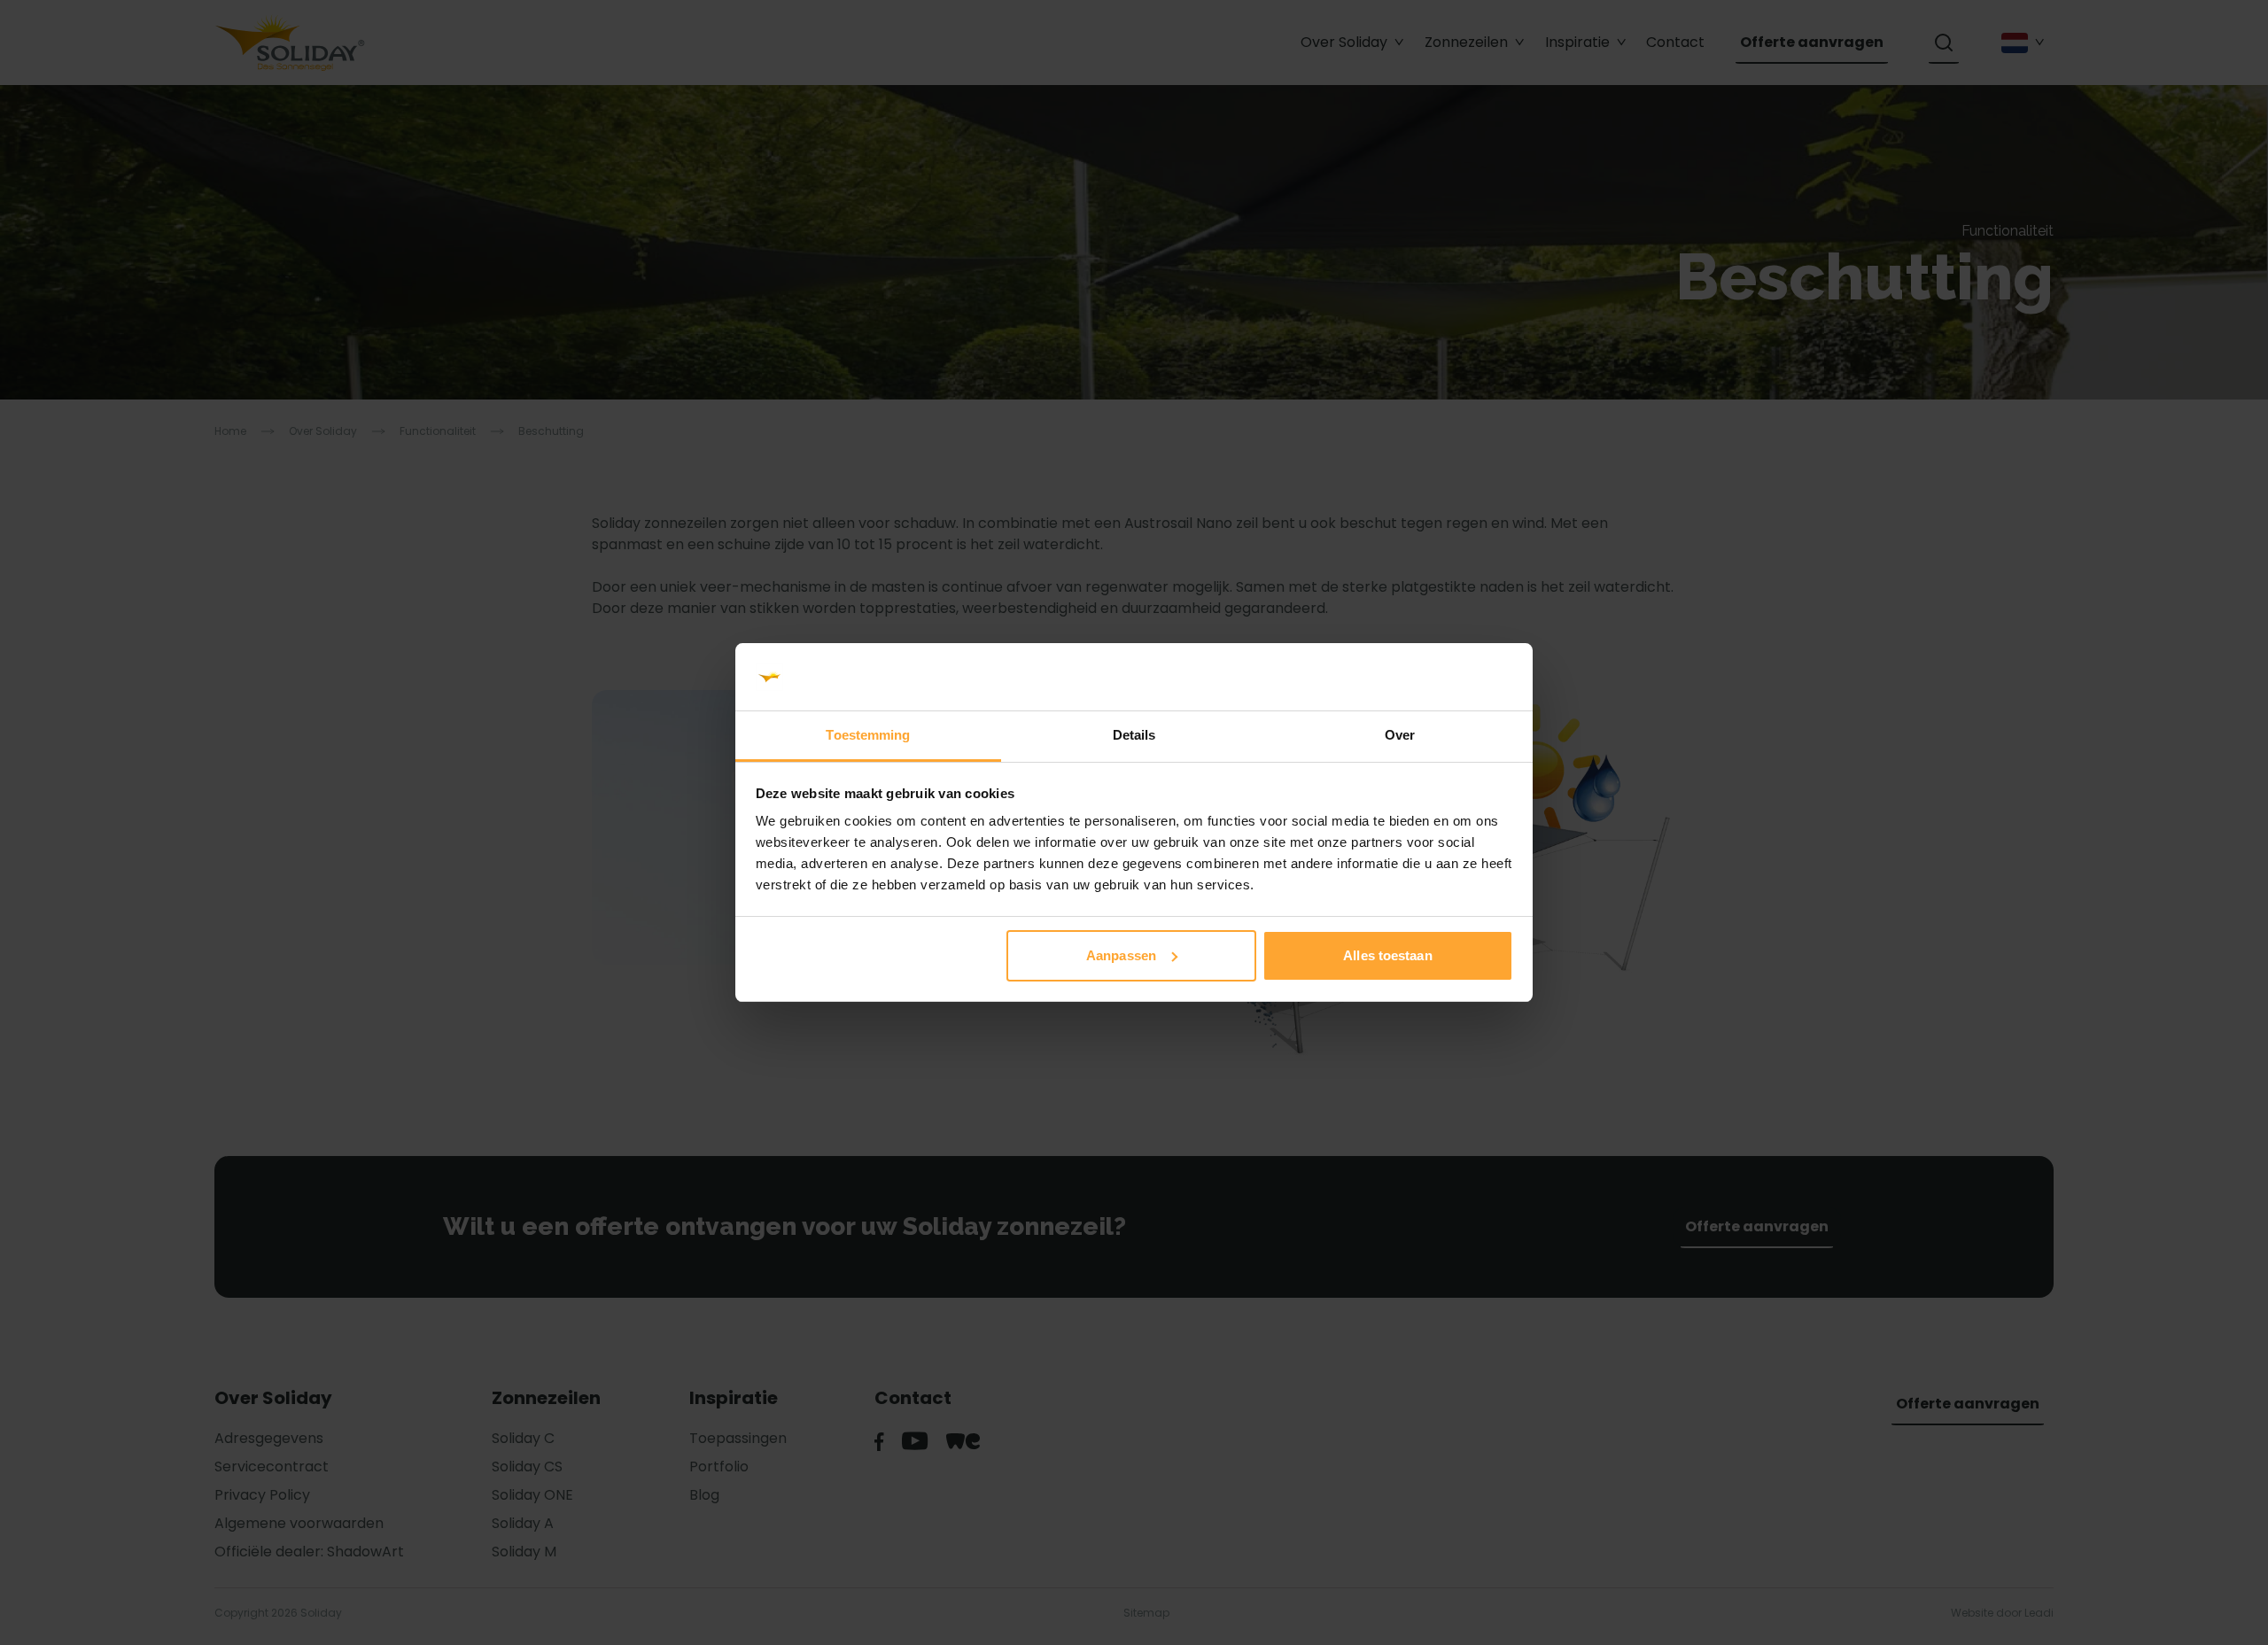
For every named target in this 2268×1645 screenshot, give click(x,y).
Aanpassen (1121, 955)
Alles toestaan (1387, 955)
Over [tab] (1400, 735)
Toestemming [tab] (868, 735)
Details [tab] (1134, 735)
